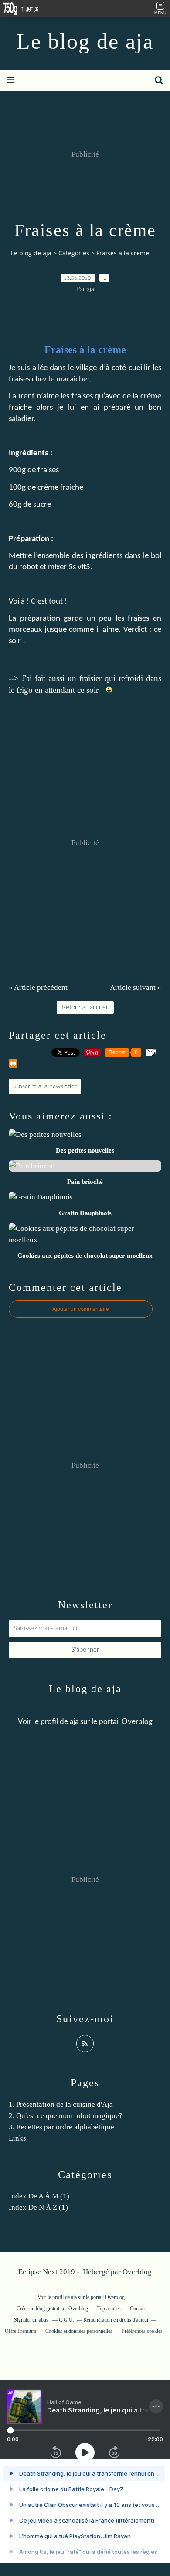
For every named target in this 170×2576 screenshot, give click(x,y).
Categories (74, 253)
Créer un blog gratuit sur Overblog (52, 2309)
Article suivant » (136, 987)
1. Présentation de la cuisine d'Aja (61, 2104)
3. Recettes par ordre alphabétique (61, 2127)
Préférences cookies (142, 2331)
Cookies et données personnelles (79, 2331)
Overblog (137, 2272)
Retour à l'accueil (85, 1007)
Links (17, 2138)
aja (74, 1722)
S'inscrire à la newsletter (45, 1086)
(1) (39, 2196)
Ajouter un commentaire (81, 1309)
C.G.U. (66, 2320)
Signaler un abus (32, 2320)
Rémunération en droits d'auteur (116, 2320)
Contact (138, 2309)
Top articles (109, 2309)
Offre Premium (20, 2331)
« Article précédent (38, 987)
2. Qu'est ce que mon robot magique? (66, 2116)
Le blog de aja (85, 41)
